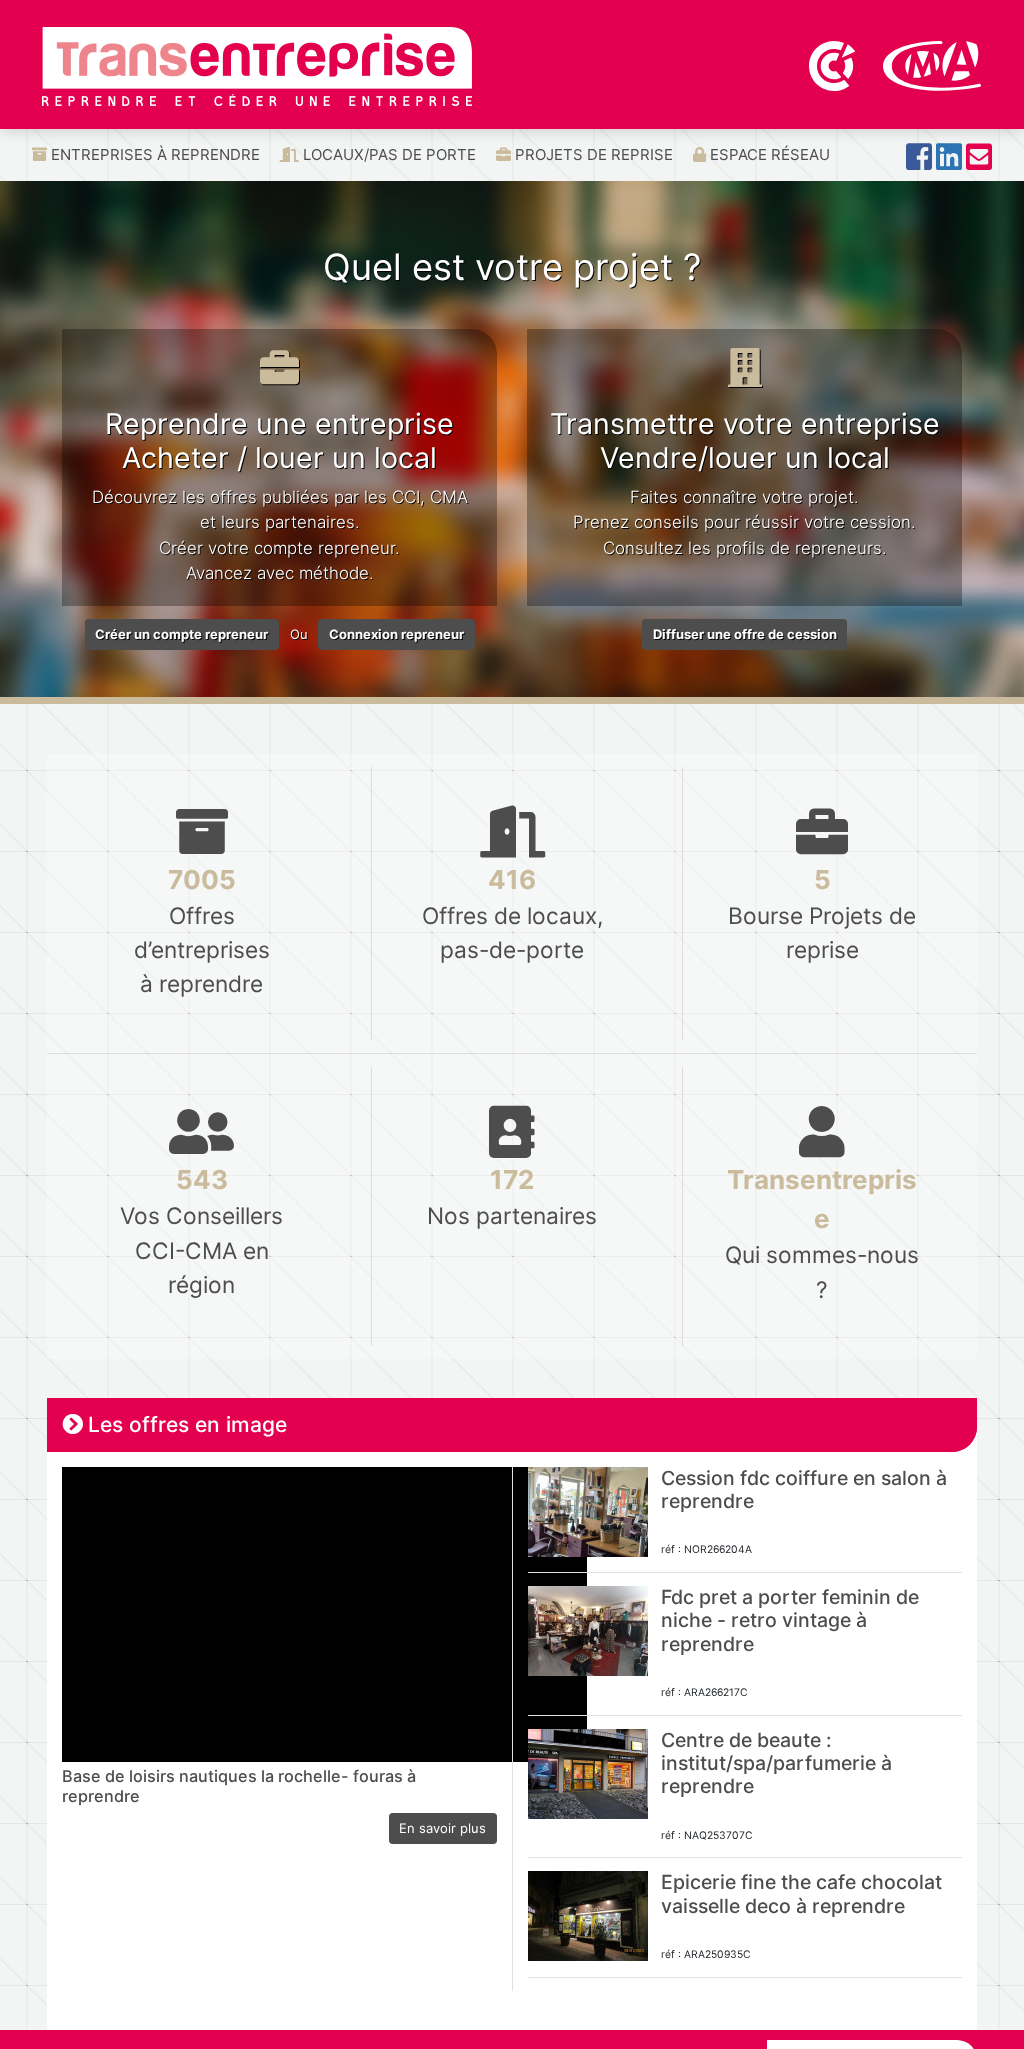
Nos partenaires (512, 1196)
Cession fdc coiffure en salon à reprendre (804, 1489)
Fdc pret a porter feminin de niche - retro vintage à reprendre (790, 1620)
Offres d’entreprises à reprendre (202, 930)
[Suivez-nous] (919, 162)
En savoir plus (442, 1828)
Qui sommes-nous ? (822, 1233)
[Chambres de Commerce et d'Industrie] (834, 64)
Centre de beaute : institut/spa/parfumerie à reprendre (776, 1763)
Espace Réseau (768, 154)
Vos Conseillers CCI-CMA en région (201, 1230)
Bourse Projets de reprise (822, 913)
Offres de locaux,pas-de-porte (512, 913)
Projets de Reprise (592, 154)
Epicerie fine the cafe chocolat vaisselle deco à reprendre (801, 1893)
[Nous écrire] (979, 162)
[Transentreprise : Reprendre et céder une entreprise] (257, 65)
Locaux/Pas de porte (387, 154)
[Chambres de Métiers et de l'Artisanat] (932, 64)
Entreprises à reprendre (153, 154)
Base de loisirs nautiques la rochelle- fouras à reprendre (239, 1786)
